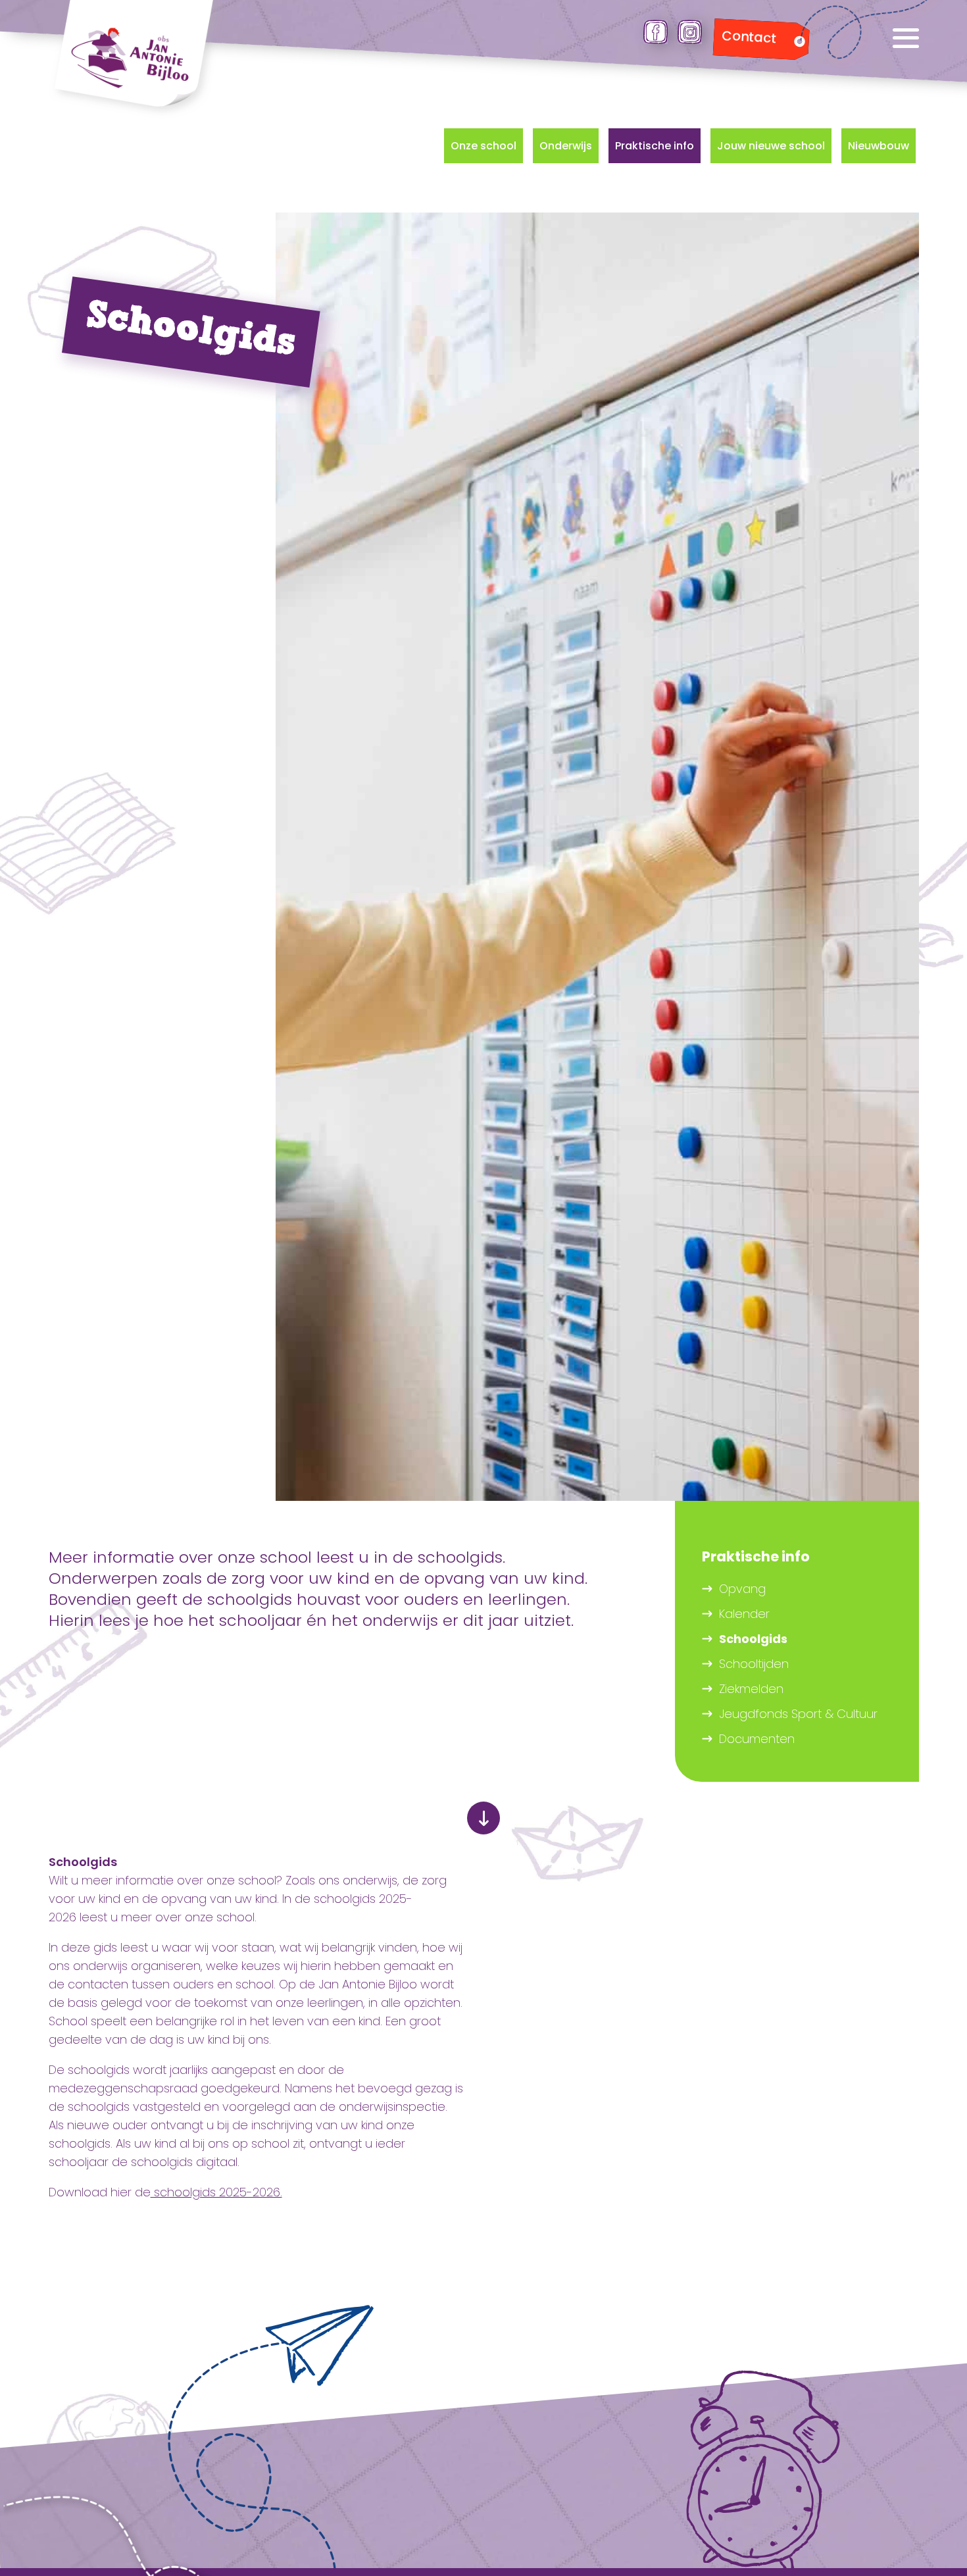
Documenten (757, 1739)
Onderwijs (566, 146)
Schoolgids (753, 1639)
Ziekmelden (751, 1689)
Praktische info (655, 146)
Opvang (742, 1589)
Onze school (484, 146)
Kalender (744, 1614)
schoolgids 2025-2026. (216, 2192)
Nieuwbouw (879, 146)
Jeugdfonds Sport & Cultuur (798, 1714)
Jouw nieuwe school (771, 146)
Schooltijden (754, 1664)
